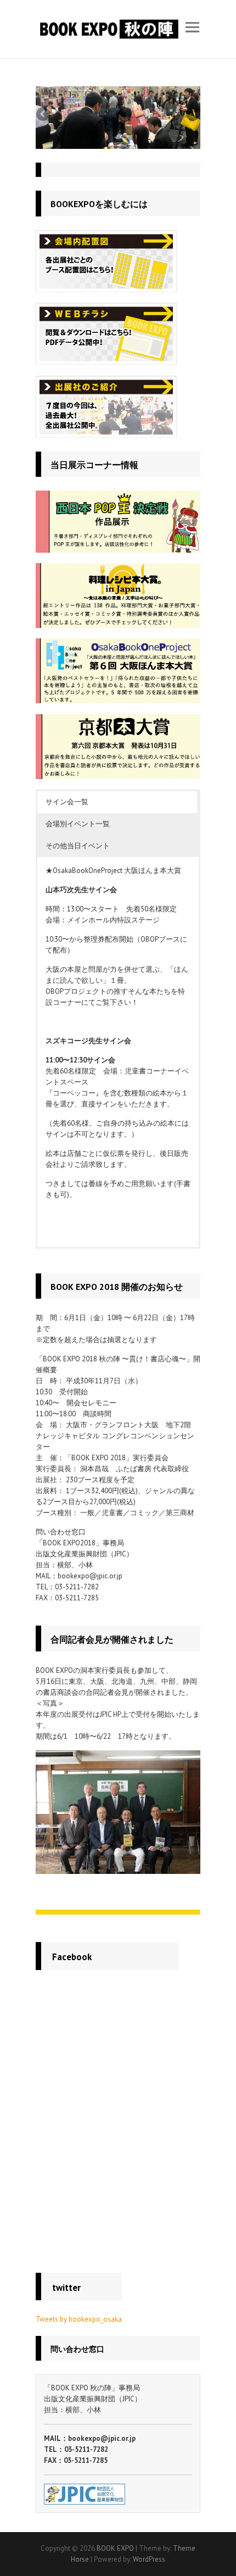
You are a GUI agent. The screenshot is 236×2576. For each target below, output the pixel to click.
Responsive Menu (192, 27)
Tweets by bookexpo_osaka (79, 2319)
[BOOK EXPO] (108, 29)
